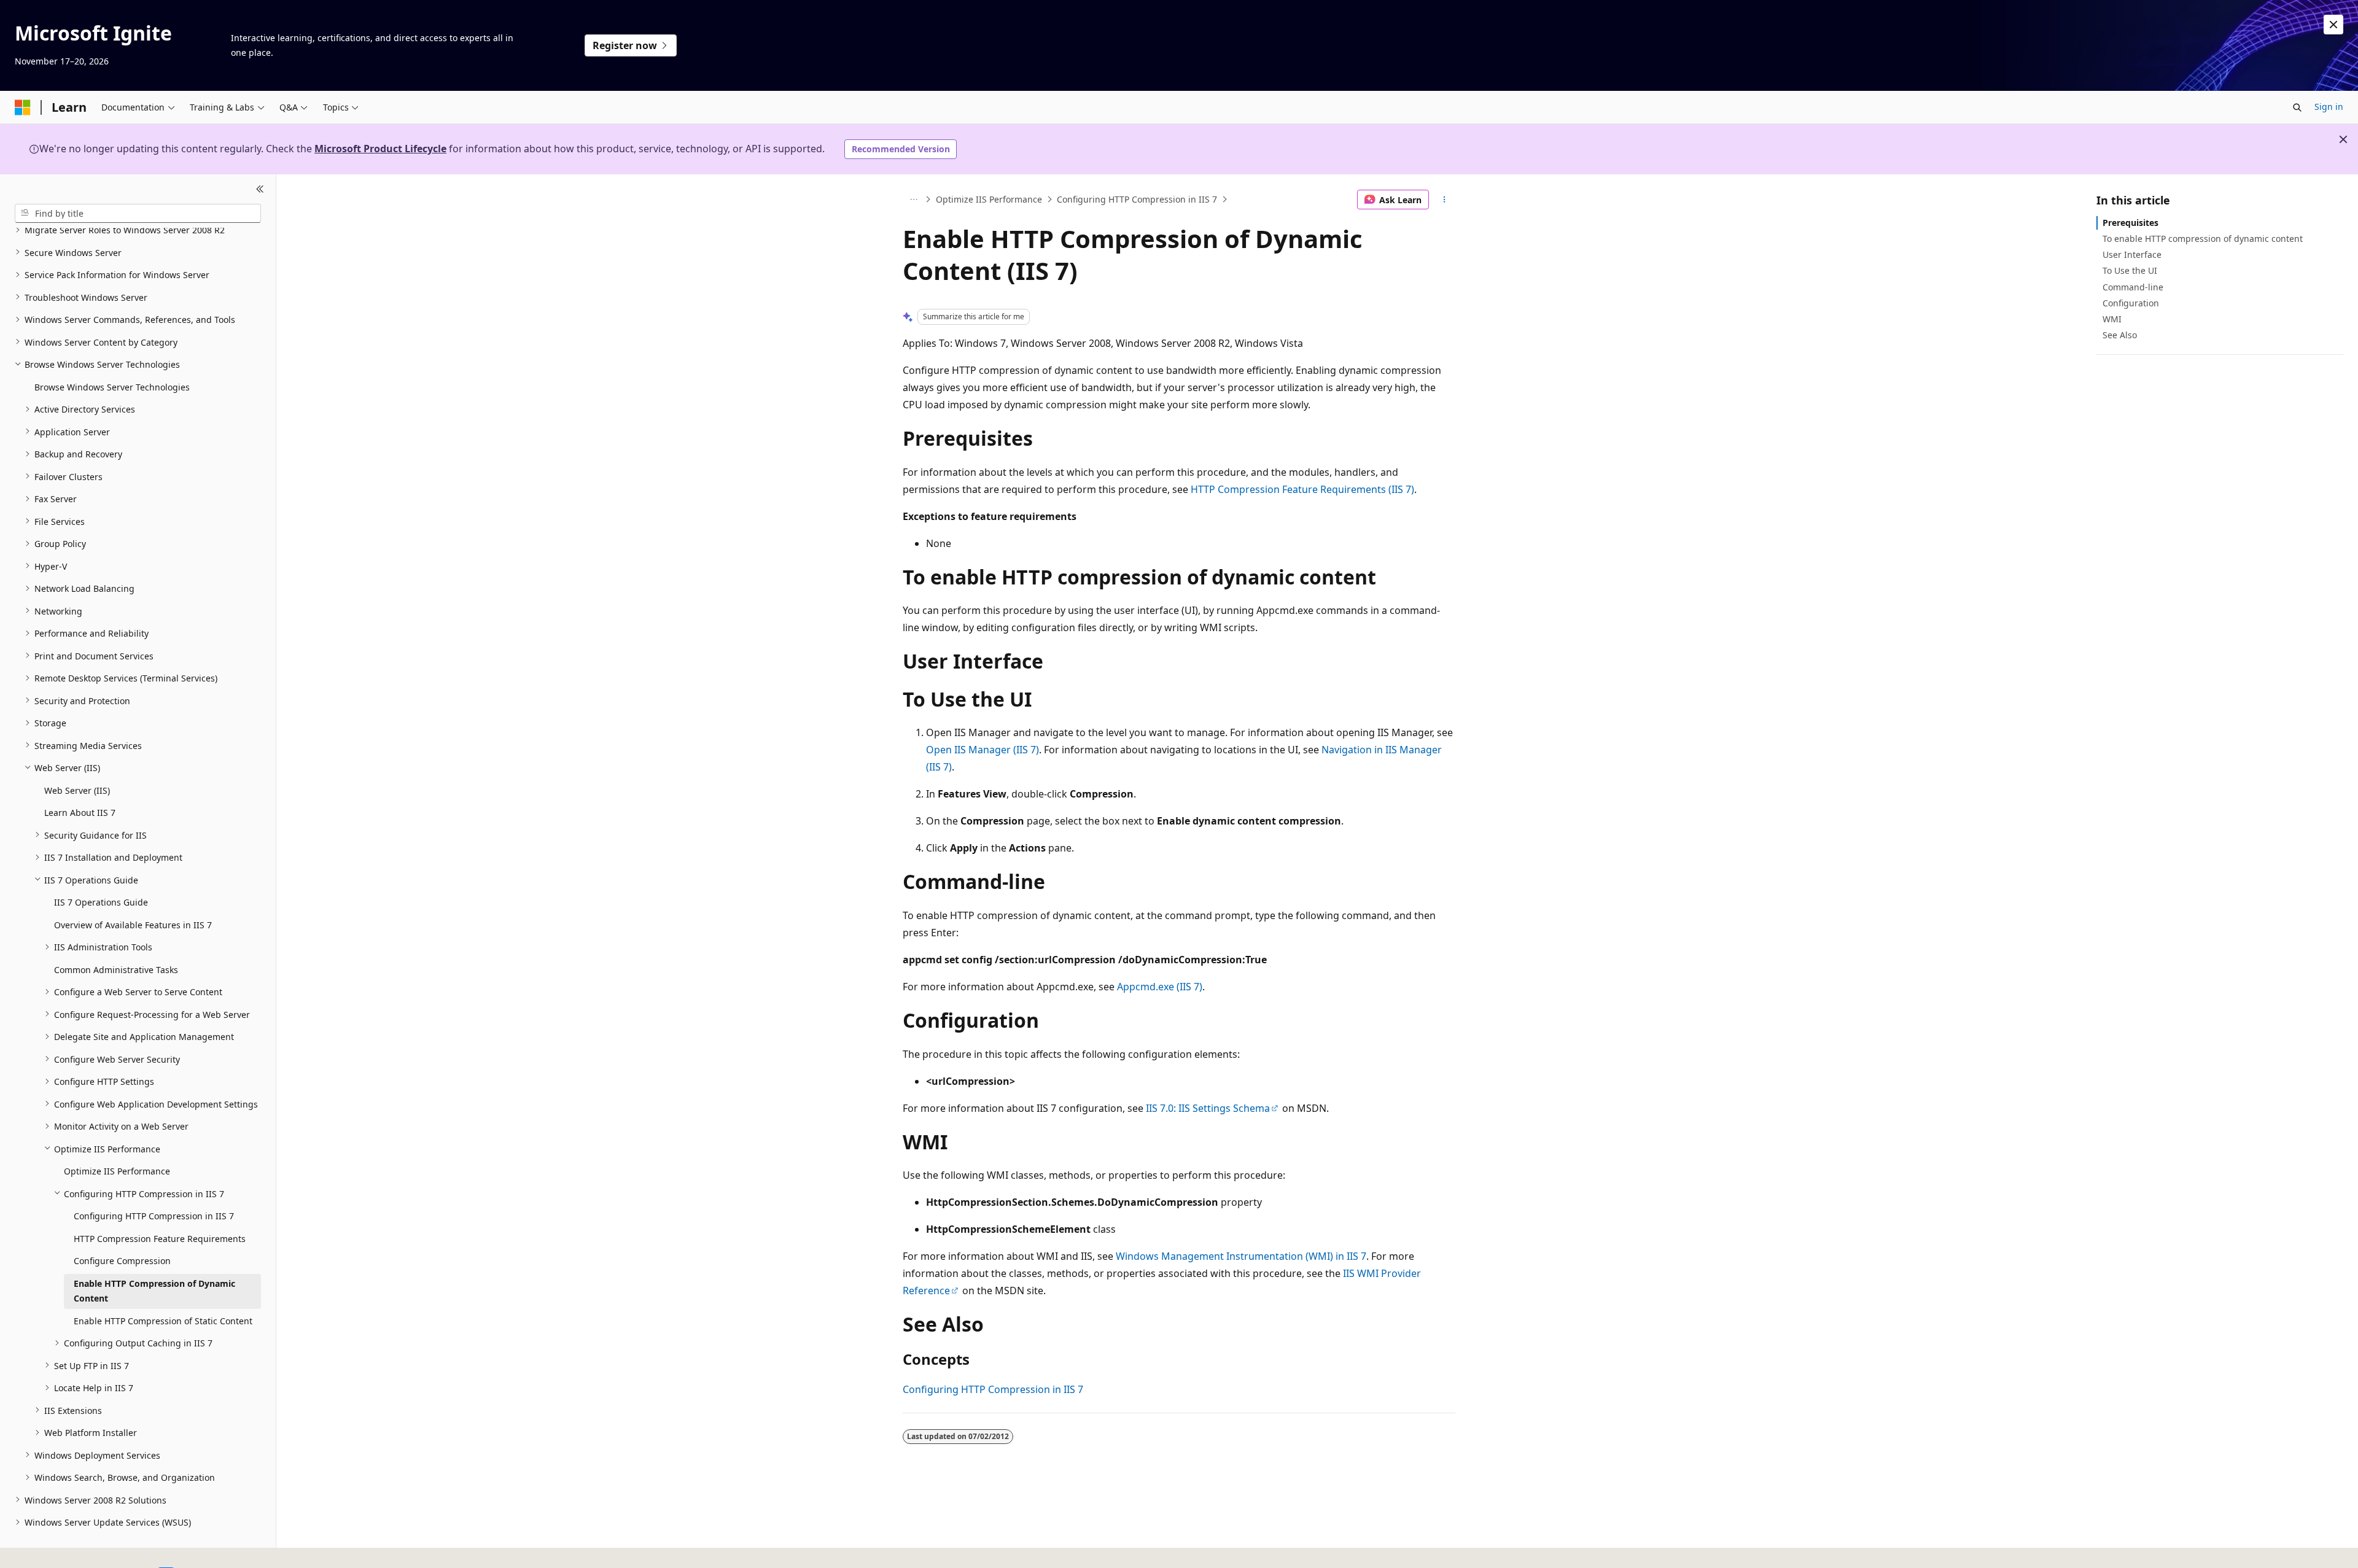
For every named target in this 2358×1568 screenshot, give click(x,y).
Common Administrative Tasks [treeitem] (116, 969)
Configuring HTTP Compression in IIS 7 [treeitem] (154, 1216)
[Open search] (2297, 107)
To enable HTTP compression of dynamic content (2203, 239)
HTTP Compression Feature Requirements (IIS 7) (1302, 489)
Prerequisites (2130, 223)
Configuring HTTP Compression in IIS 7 (1137, 199)
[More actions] (1445, 200)
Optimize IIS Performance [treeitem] (117, 1171)
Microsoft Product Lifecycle (380, 149)
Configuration (2131, 303)
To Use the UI (2130, 270)
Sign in (2329, 107)
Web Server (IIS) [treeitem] (77, 790)
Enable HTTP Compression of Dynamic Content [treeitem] (154, 1290)
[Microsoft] (23, 107)
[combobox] (138, 213)
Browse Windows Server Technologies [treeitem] (112, 386)
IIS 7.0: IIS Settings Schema (1208, 1108)
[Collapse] (260, 189)
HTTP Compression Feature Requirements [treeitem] (160, 1238)
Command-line (2133, 287)
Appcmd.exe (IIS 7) (1160, 987)
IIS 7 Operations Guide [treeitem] (101, 902)
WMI (2112, 319)
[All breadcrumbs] (913, 200)
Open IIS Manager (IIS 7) (982, 750)
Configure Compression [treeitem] (122, 1261)
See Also (2120, 335)
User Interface (2132, 254)
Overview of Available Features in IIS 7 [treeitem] (133, 924)
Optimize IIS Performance (989, 199)
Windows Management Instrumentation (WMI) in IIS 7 (1241, 1256)
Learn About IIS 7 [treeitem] (80, 813)
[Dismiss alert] (2333, 25)
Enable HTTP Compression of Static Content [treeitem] (163, 1320)
